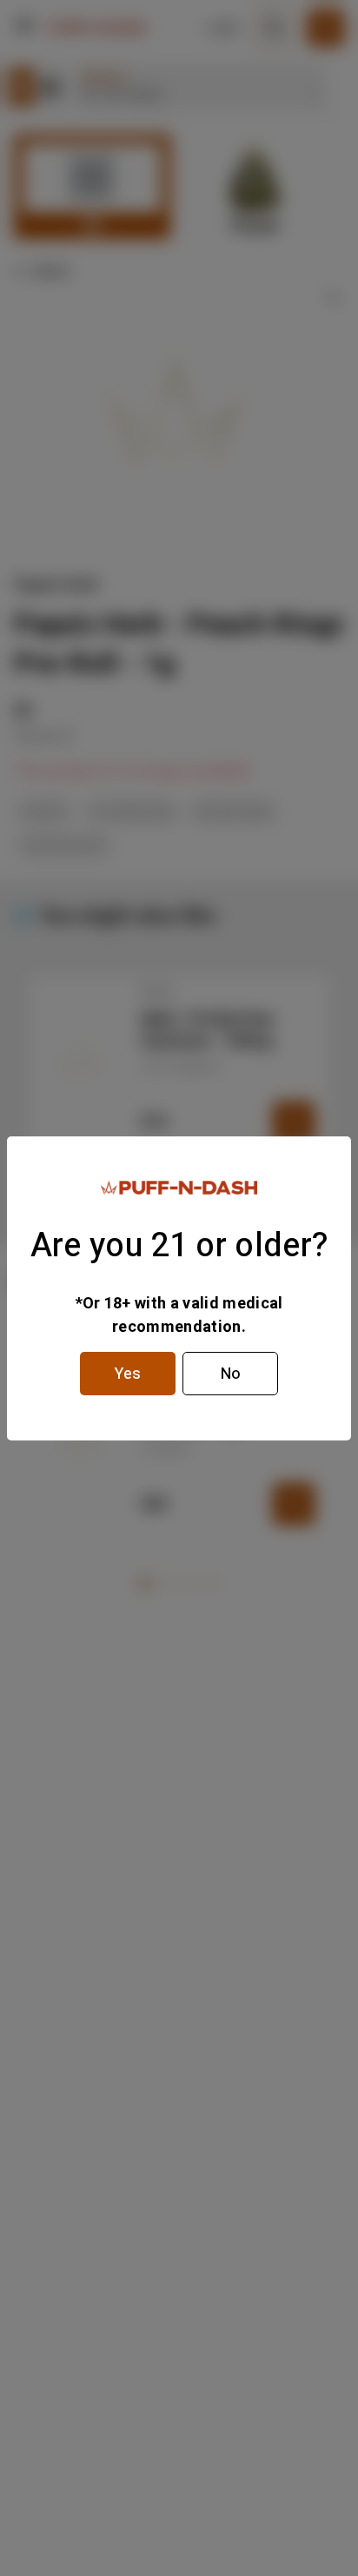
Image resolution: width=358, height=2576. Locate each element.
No (231, 1374)
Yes (128, 1374)
